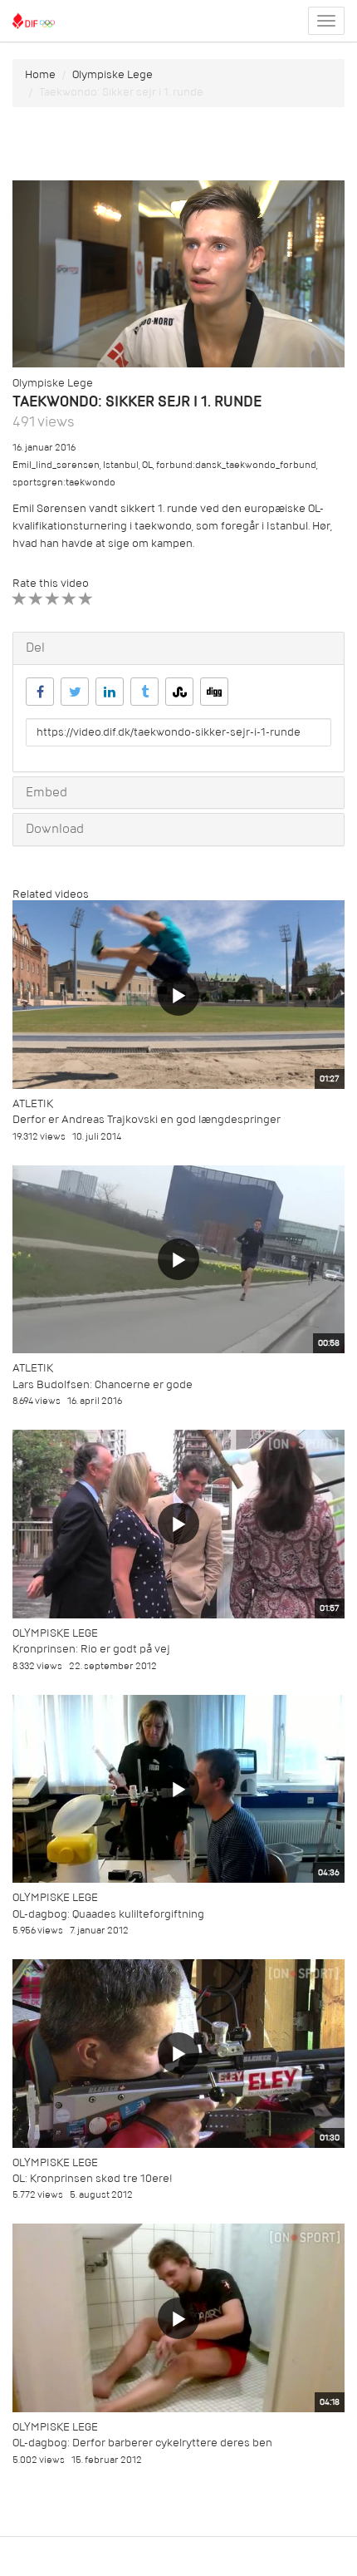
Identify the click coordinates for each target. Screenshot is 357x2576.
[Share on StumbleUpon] (179, 692)
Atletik (33, 1103)
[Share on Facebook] (40, 692)
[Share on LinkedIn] (110, 692)
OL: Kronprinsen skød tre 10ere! (93, 2178)
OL (147, 465)
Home (40, 74)
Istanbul (121, 465)
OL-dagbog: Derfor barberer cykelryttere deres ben (142, 2443)
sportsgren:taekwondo (64, 483)
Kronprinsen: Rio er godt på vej (91, 1649)
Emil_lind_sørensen (56, 465)
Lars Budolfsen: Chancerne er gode (103, 1384)
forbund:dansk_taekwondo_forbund (236, 465)
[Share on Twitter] (75, 692)
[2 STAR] (36, 599)
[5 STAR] (86, 599)
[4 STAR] (69, 599)
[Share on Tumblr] (144, 692)
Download (55, 829)
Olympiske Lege (112, 74)
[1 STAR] (20, 599)
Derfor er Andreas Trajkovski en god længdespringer (147, 1119)
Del (35, 648)
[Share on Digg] (214, 692)
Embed (46, 792)
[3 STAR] (53, 599)
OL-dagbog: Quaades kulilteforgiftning (108, 1914)
